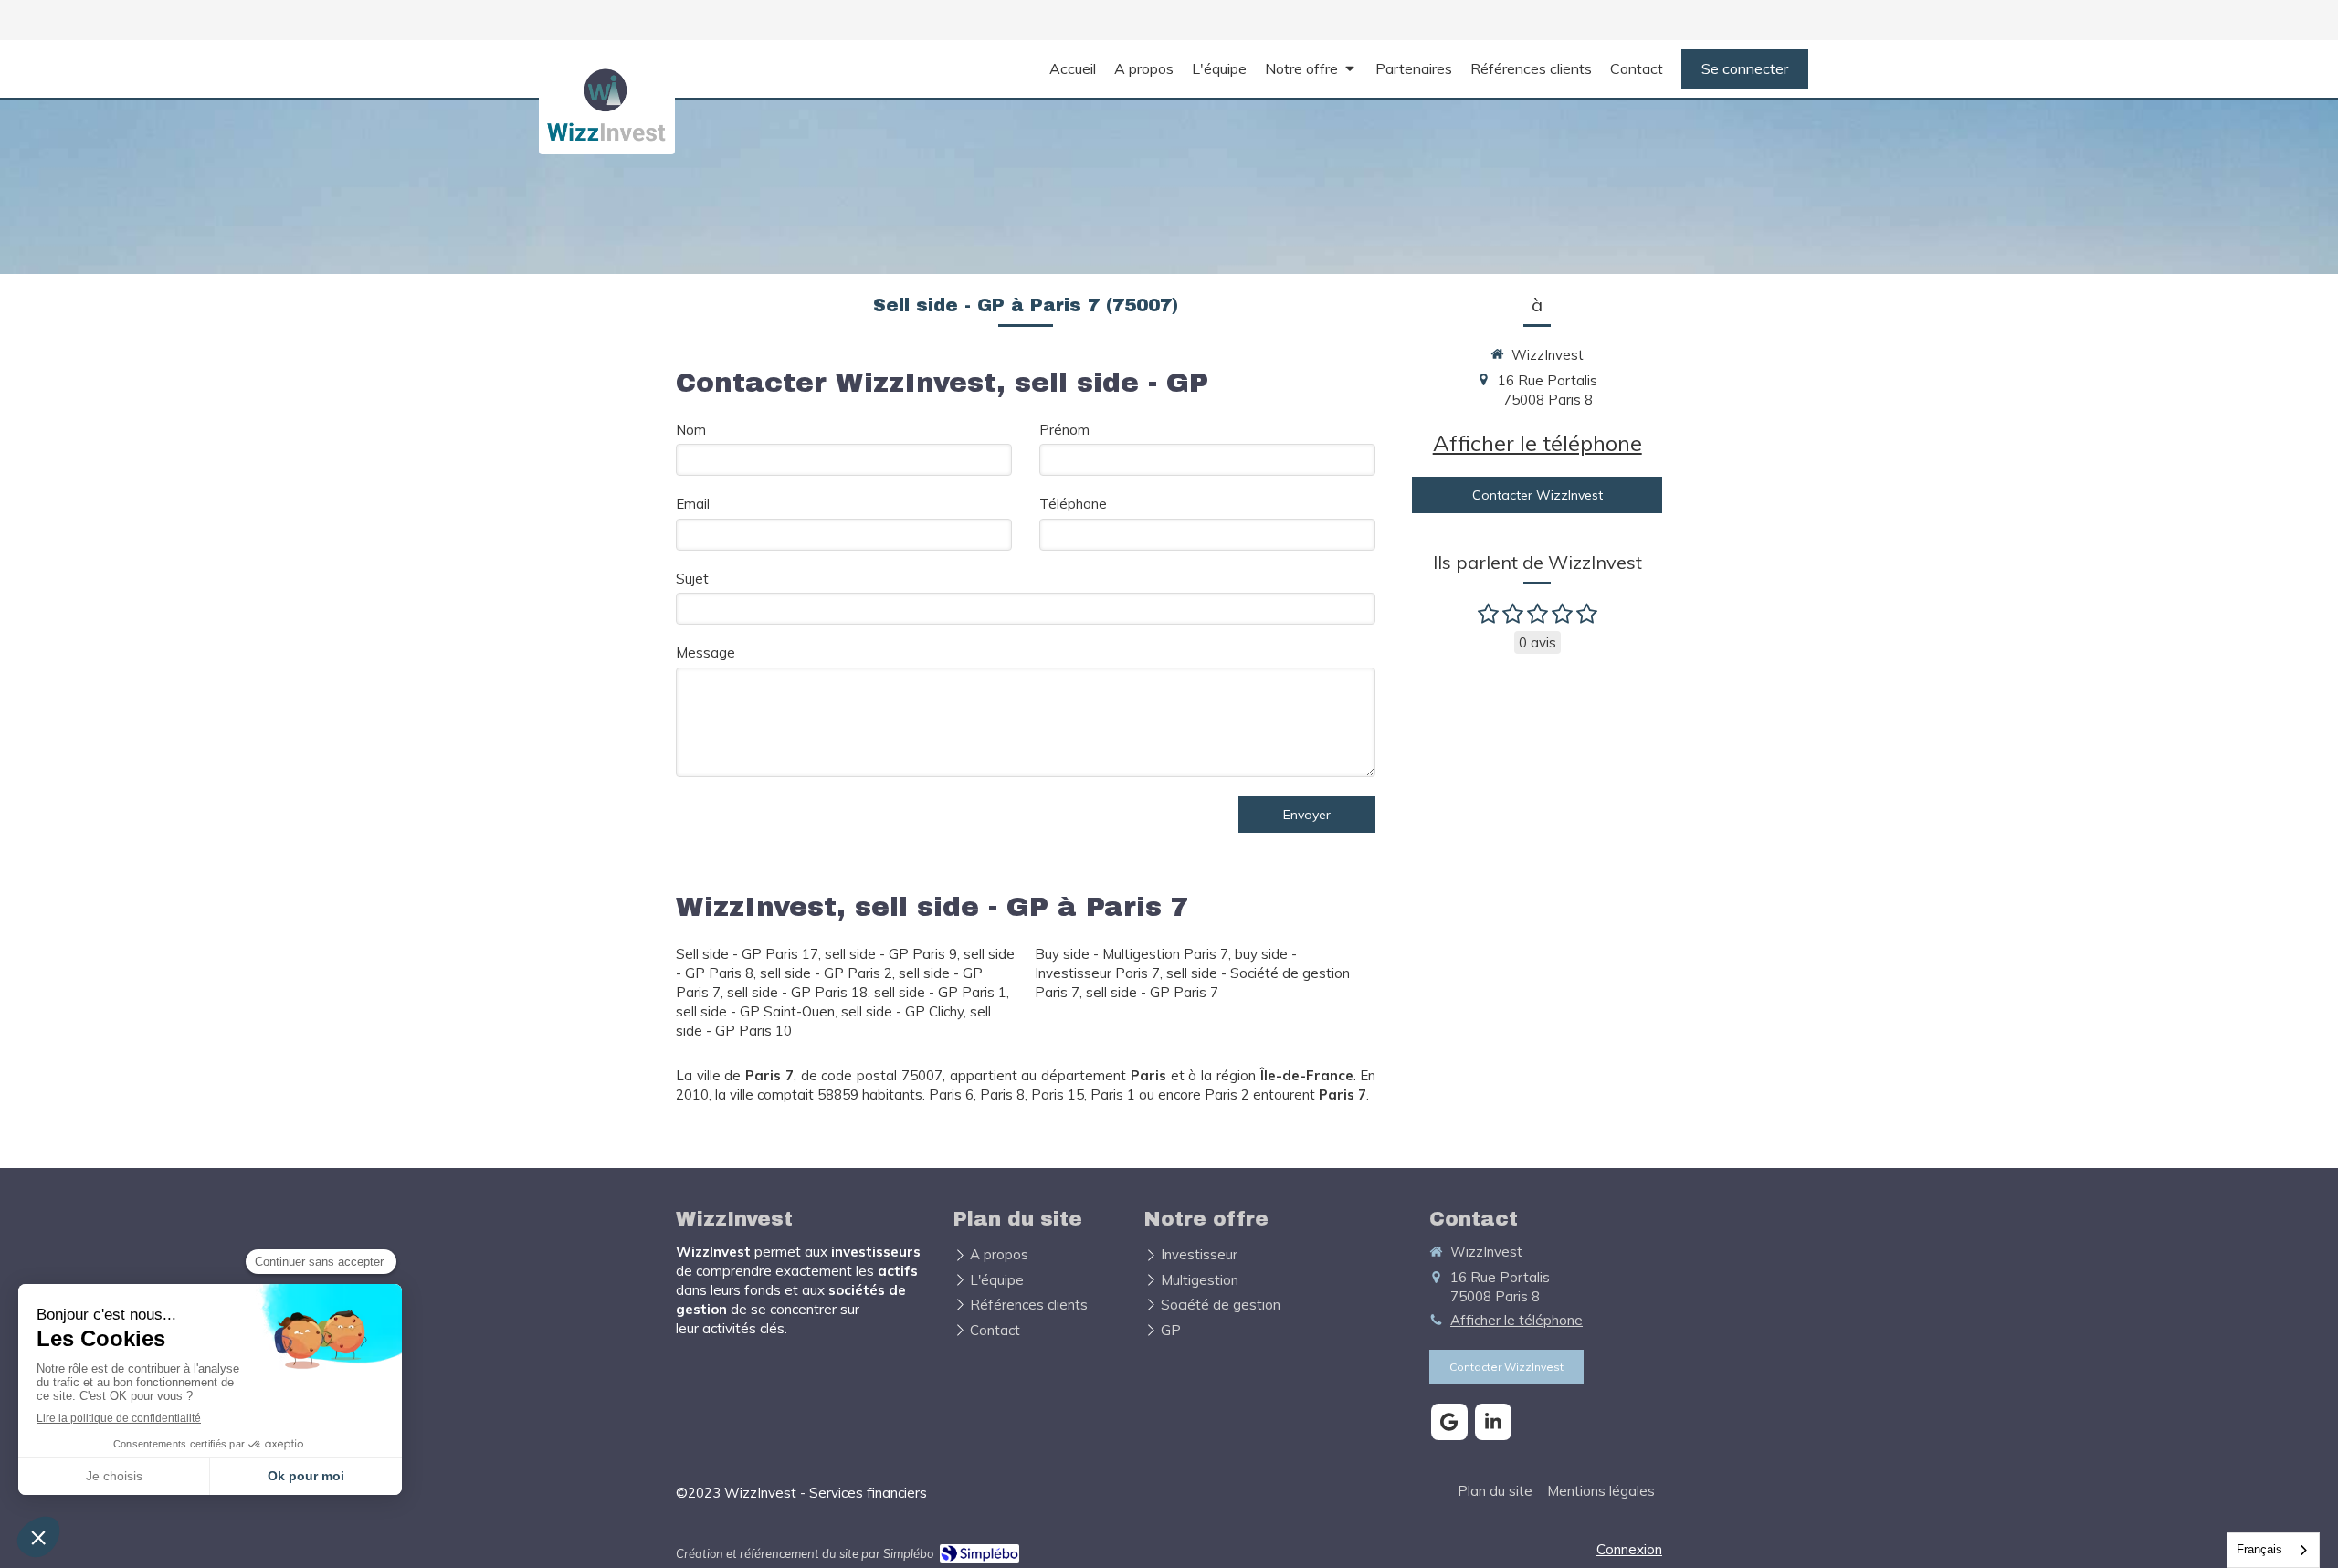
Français (2259, 1549)
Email (693, 504)
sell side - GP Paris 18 (797, 992)
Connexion (1629, 1549)
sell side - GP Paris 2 (826, 973)
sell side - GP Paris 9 (891, 954)
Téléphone (1073, 504)
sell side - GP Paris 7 (1152, 992)
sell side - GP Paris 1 (940, 992)
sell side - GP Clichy (902, 1011)
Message (706, 652)
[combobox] (2273, 1550)
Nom (691, 430)
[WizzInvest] (607, 141)
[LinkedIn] (1493, 1422)
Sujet (692, 579)
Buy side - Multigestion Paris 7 (1132, 954)
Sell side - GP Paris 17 (747, 954)
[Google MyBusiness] (1449, 1422)
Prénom (1064, 430)
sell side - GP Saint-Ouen (755, 1011)
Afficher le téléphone (1538, 443)
